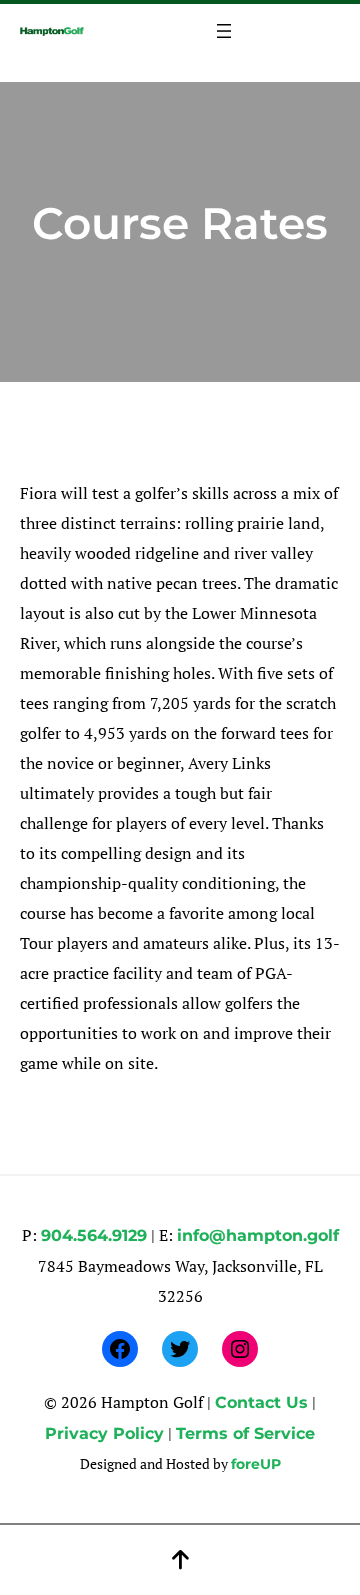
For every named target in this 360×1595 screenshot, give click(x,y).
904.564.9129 (94, 1235)
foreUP (256, 1464)
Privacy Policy (104, 1433)
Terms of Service (245, 1433)
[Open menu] (224, 31)
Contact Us (261, 1402)
